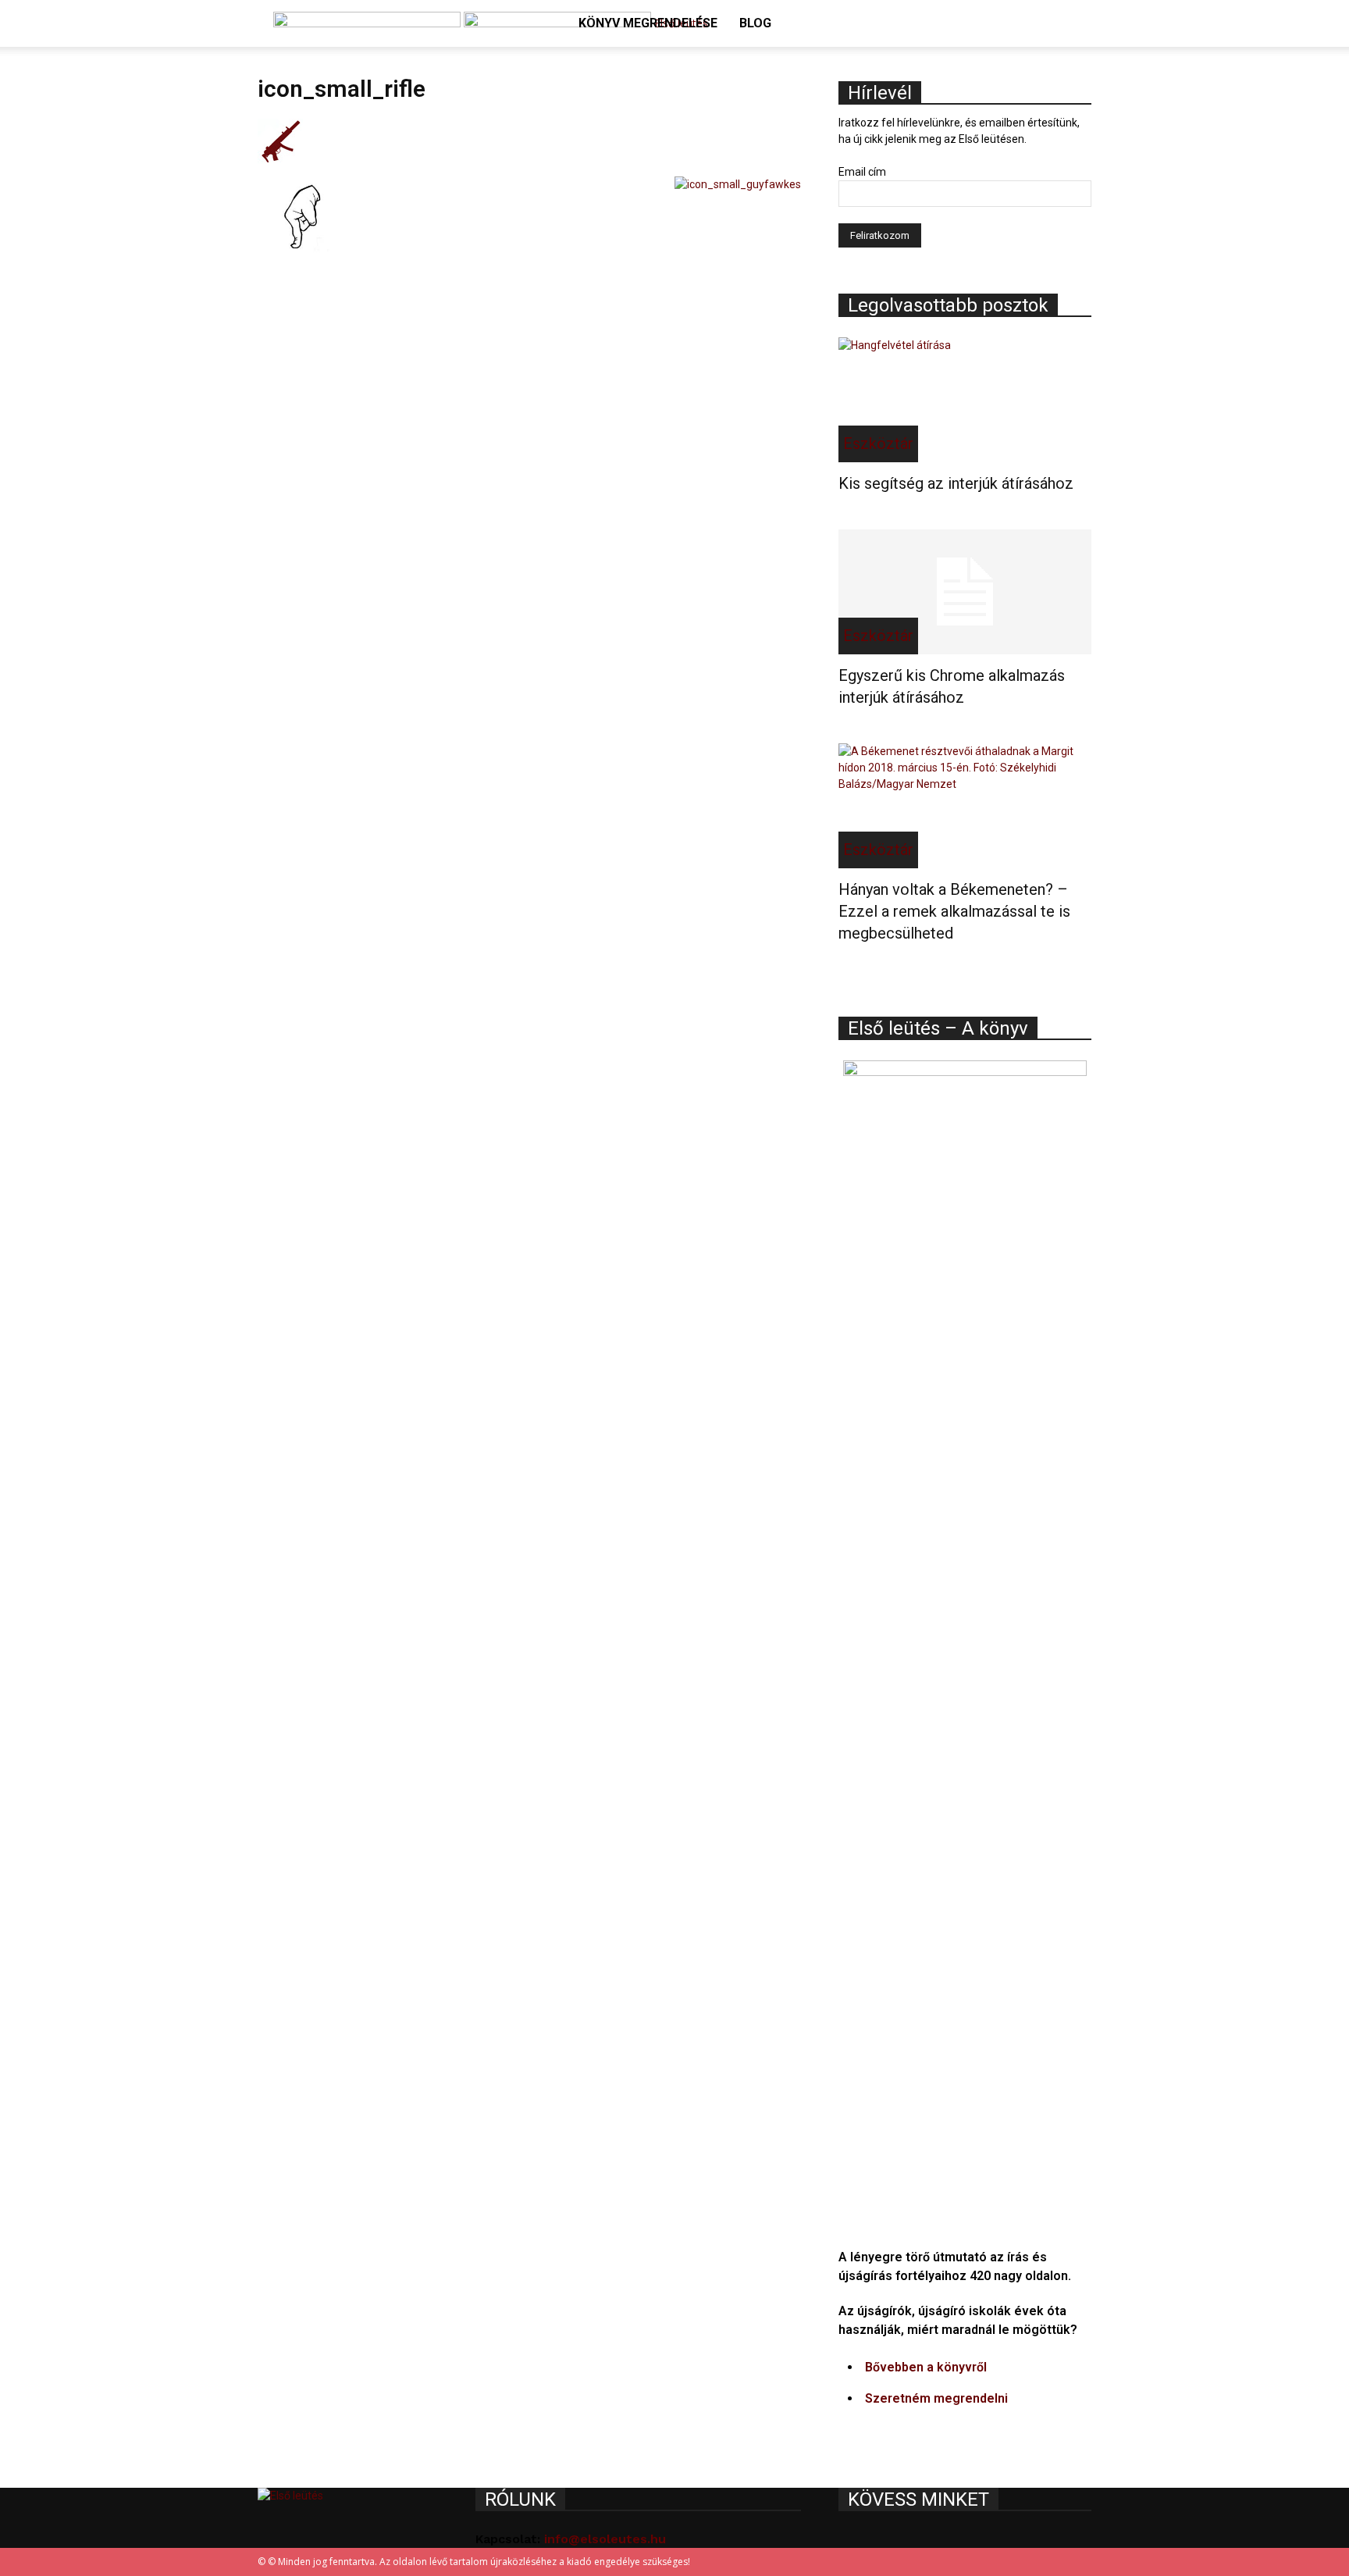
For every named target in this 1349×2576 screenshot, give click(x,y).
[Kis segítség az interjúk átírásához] (965, 400)
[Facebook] (1059, 70)
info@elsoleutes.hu (605, 2539)
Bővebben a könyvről (926, 2367)
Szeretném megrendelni (936, 2398)
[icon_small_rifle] (280, 160)
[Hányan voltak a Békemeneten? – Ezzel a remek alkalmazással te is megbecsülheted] (965, 806)
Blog (755, 23)
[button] (1073, 25)
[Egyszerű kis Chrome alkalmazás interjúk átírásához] (965, 592)
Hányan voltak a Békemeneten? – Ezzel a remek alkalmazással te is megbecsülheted (954, 911)
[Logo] (368, 23)
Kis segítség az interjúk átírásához (956, 483)
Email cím (862, 172)
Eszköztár (878, 444)
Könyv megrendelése (648, 23)
